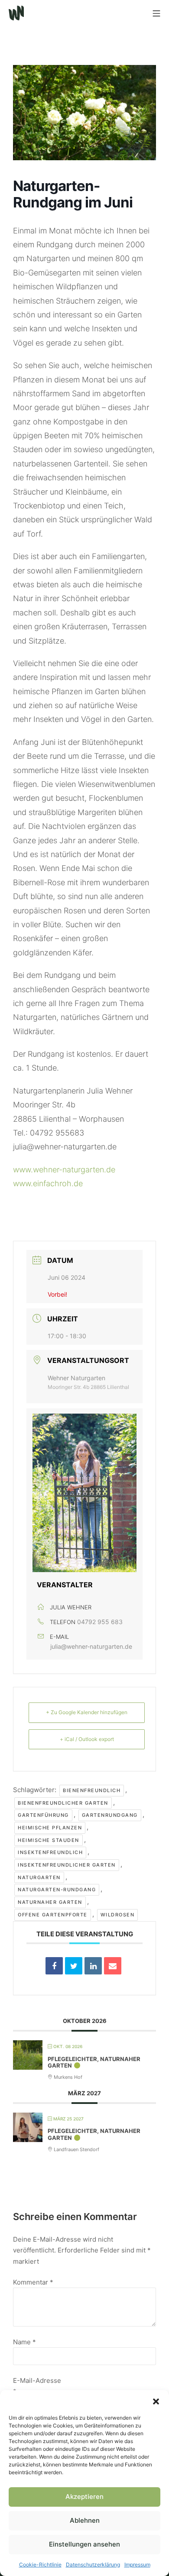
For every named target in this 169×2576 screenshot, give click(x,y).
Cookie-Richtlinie (40, 2565)
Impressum (137, 2565)
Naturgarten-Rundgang (57, 1890)
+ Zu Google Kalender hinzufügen (87, 1712)
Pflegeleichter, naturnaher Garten (94, 2062)
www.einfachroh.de (48, 1183)
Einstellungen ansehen (84, 2544)
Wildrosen (118, 1915)
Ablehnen (85, 2520)
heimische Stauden (49, 1840)
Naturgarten (39, 1877)
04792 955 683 (100, 1622)
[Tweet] (74, 1966)
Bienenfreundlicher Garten (63, 1803)
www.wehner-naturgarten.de (64, 1170)
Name (24, 2342)
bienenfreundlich (92, 1790)
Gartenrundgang (110, 1815)
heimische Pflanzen (50, 1828)
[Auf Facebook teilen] (54, 1966)
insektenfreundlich (50, 1852)
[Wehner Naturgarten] (16, 13)
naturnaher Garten (50, 1902)
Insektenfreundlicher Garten (67, 1865)
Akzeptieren (84, 2497)
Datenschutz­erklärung (93, 2565)
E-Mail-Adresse (37, 2386)
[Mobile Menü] (156, 13)
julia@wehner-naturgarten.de (91, 1646)
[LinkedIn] (93, 1966)
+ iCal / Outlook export (87, 1739)
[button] (156, 2401)
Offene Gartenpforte (53, 1915)
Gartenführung (43, 1815)
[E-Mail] (113, 1966)
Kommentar (33, 2282)
